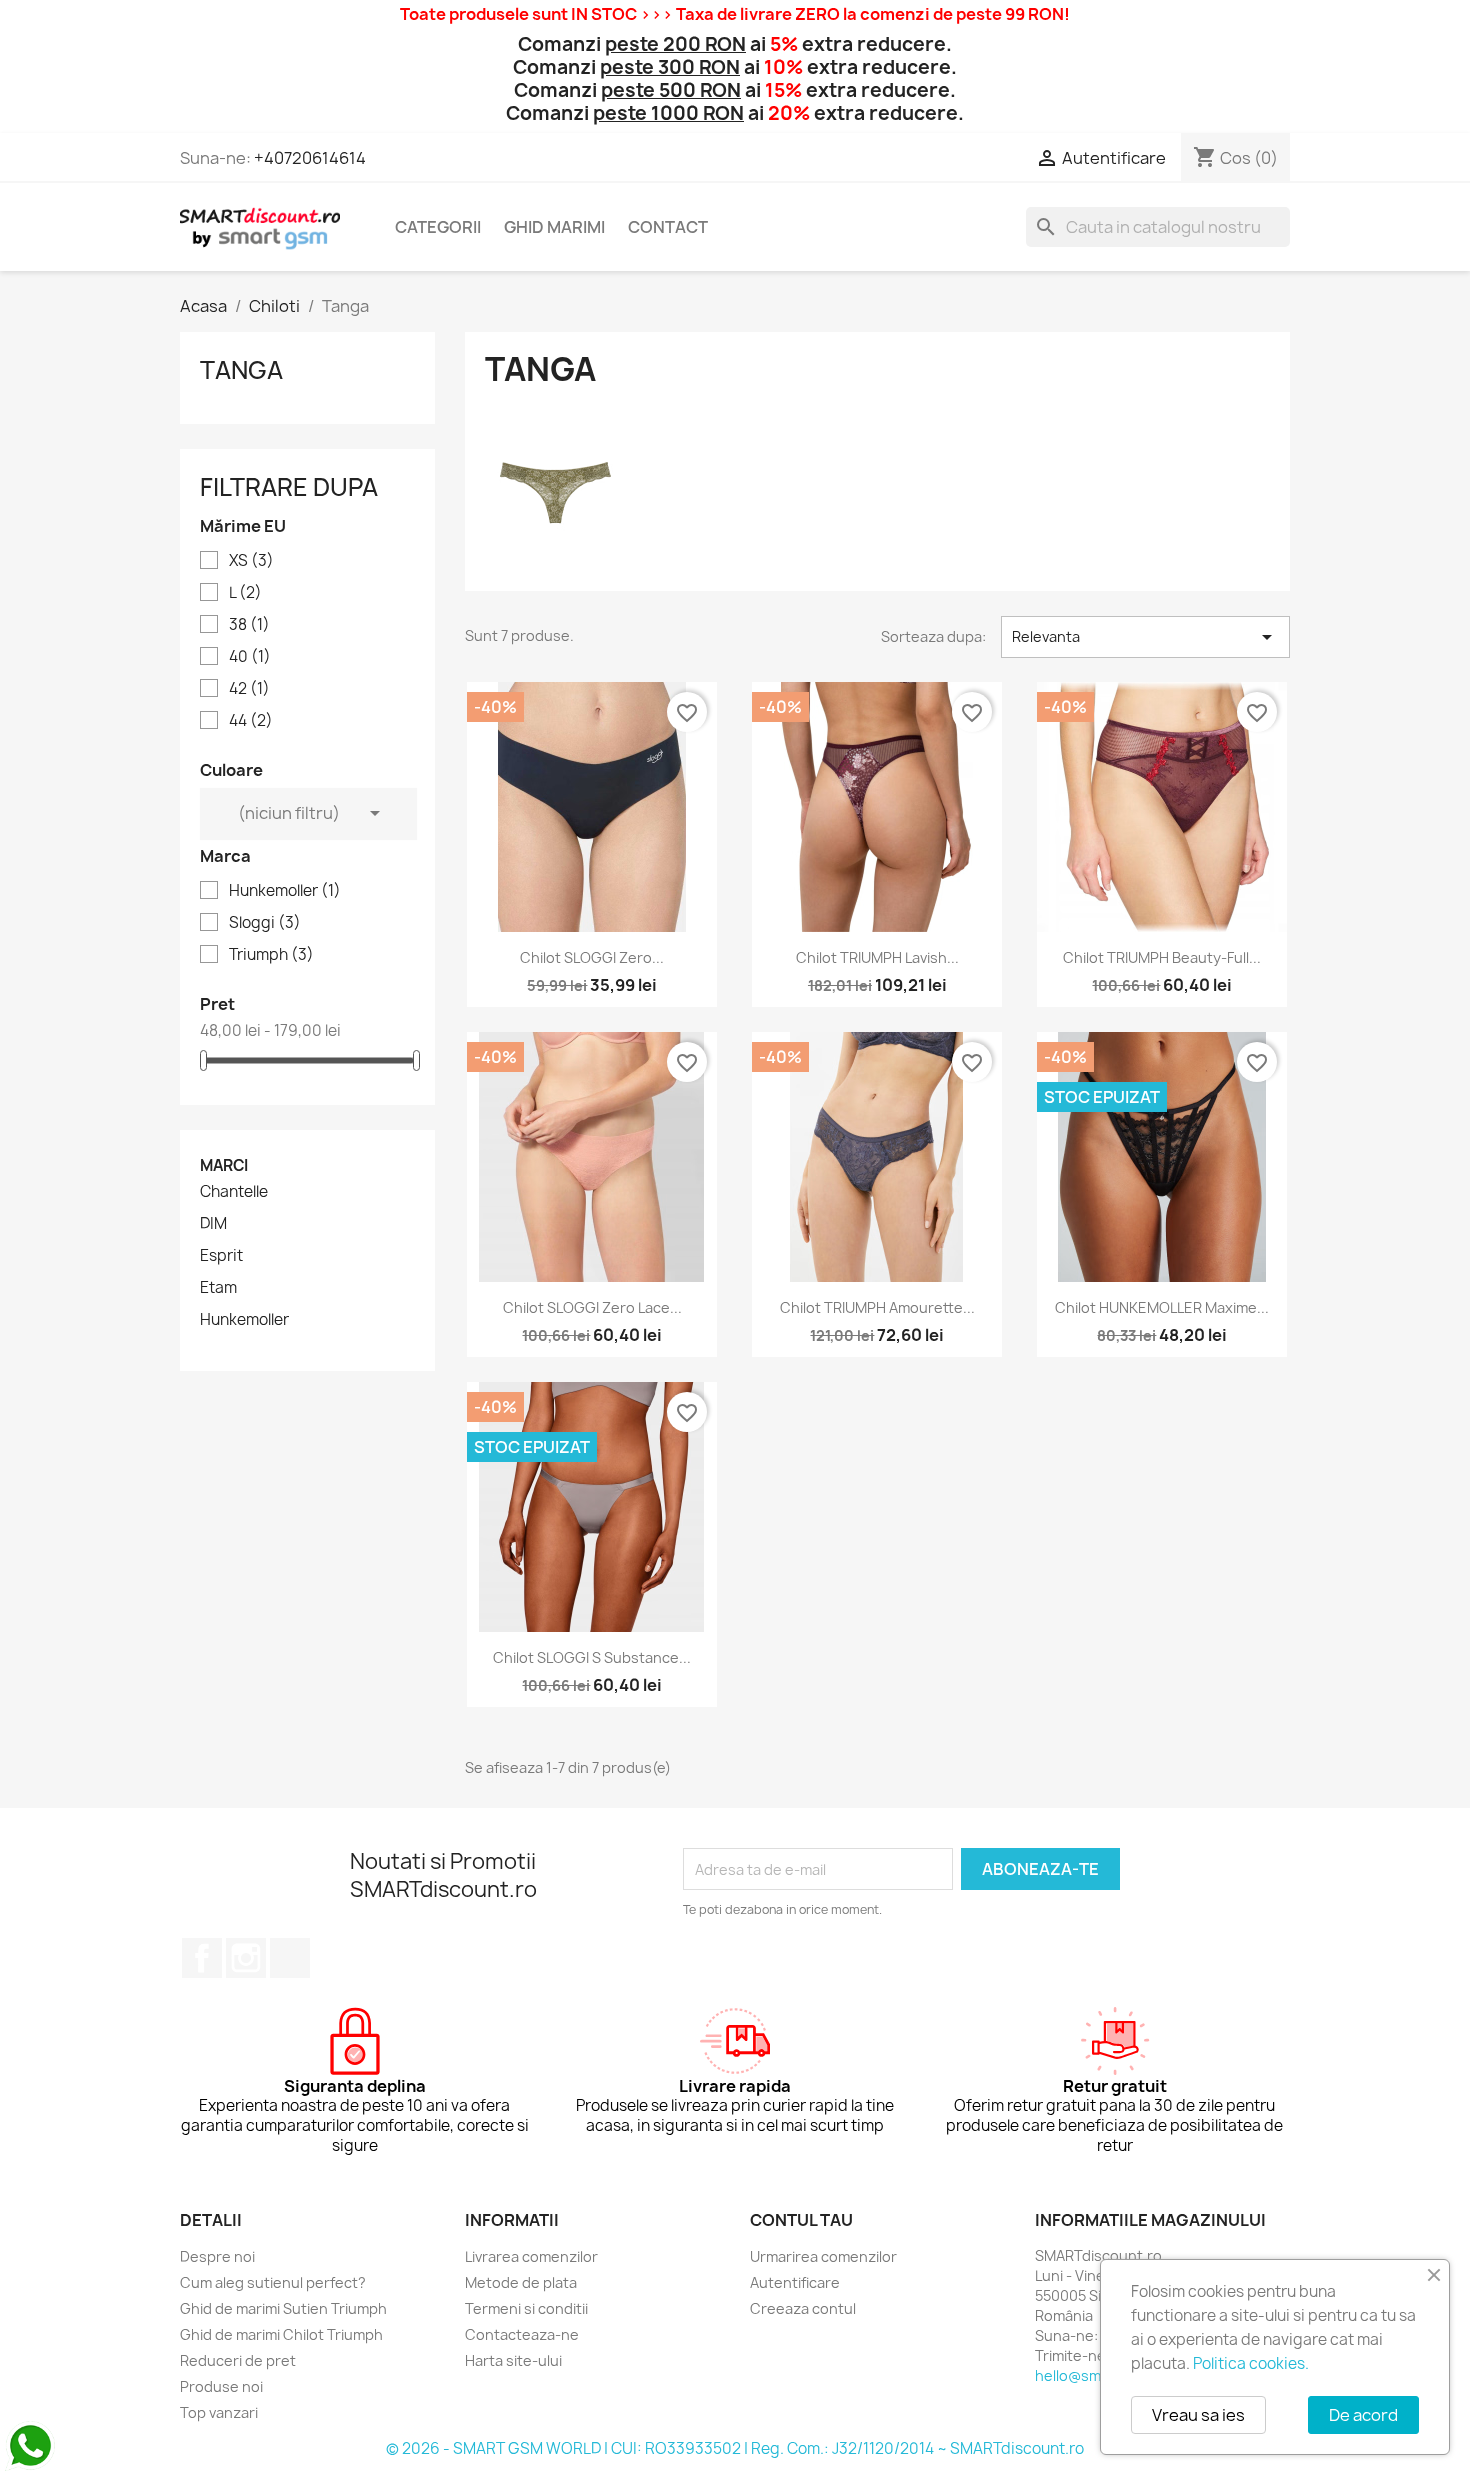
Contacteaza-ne (522, 2334)
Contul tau (801, 2220)
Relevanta (1145, 637)
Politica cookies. (1251, 2363)
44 (251, 721)
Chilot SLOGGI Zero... (592, 957)
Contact (668, 227)
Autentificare (795, 2282)
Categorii (438, 227)
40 (250, 657)
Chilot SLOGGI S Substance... (592, 1657)
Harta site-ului (513, 2360)
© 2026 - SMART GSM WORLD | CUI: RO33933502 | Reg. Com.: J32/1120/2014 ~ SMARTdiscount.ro (735, 2448)
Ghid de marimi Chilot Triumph (281, 2334)
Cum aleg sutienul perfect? (273, 2282)
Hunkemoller (285, 891)
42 (249, 689)
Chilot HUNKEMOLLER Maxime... (1162, 1307)
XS (251, 561)
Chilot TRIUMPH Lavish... (877, 957)
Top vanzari (219, 2412)
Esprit (221, 1256)
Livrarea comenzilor (531, 2256)
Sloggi (265, 923)
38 (249, 625)
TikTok (290, 1958)
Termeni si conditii (526, 2308)
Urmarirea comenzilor (823, 2256)
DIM (213, 1224)
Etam (218, 1288)
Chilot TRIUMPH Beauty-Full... (1162, 957)
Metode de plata (521, 2282)
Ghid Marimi (554, 227)
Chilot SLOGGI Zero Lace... (592, 1307)
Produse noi (221, 2386)
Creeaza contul (803, 2308)
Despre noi (217, 2256)
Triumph (271, 955)
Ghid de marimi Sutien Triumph (283, 2308)
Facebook (202, 1958)
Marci (224, 1165)
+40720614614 (310, 158)
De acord (1363, 2415)
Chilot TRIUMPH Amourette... (877, 1307)
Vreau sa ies (1198, 2415)
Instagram (246, 1958)
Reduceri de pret (238, 2360)
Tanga (241, 370)
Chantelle (234, 1192)
